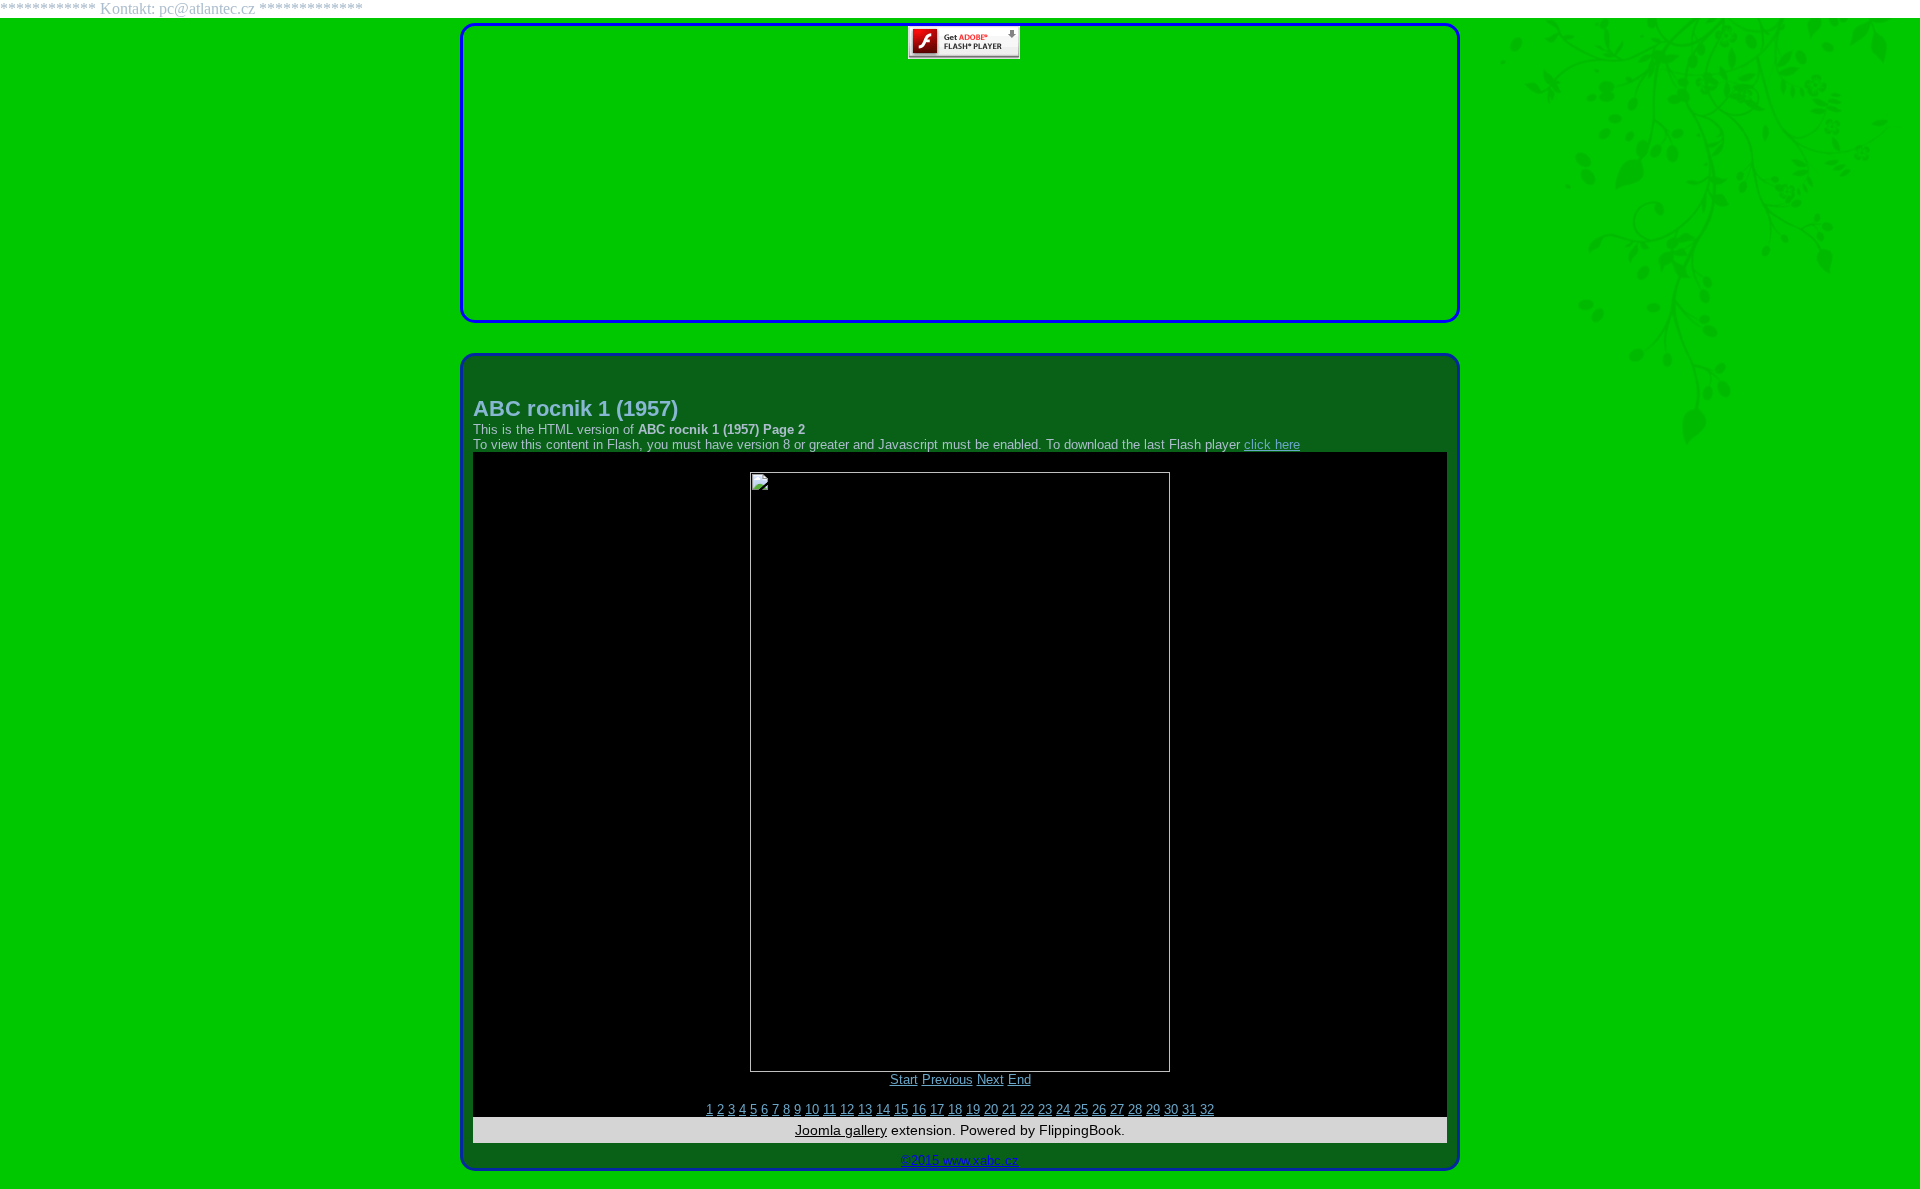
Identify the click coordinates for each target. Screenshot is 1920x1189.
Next (990, 1079)
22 (1027, 1109)
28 (1135, 1109)
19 (973, 1109)
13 (865, 1109)
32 (1207, 1109)
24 (1063, 1109)
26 (1099, 1109)
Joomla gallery (841, 1130)
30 (1171, 1109)
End (1019, 1079)
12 (847, 1109)
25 (1081, 1109)
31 (1189, 1109)
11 (829, 1109)
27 (1117, 1109)
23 (1045, 1109)
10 (812, 1109)
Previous (947, 1079)
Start (904, 1079)
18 (955, 1109)
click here (1272, 444)
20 (991, 1109)
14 (883, 1109)
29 (1153, 1109)
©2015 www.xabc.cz (960, 1160)
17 (937, 1109)
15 (901, 1109)
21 (1009, 1109)
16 (919, 1109)
